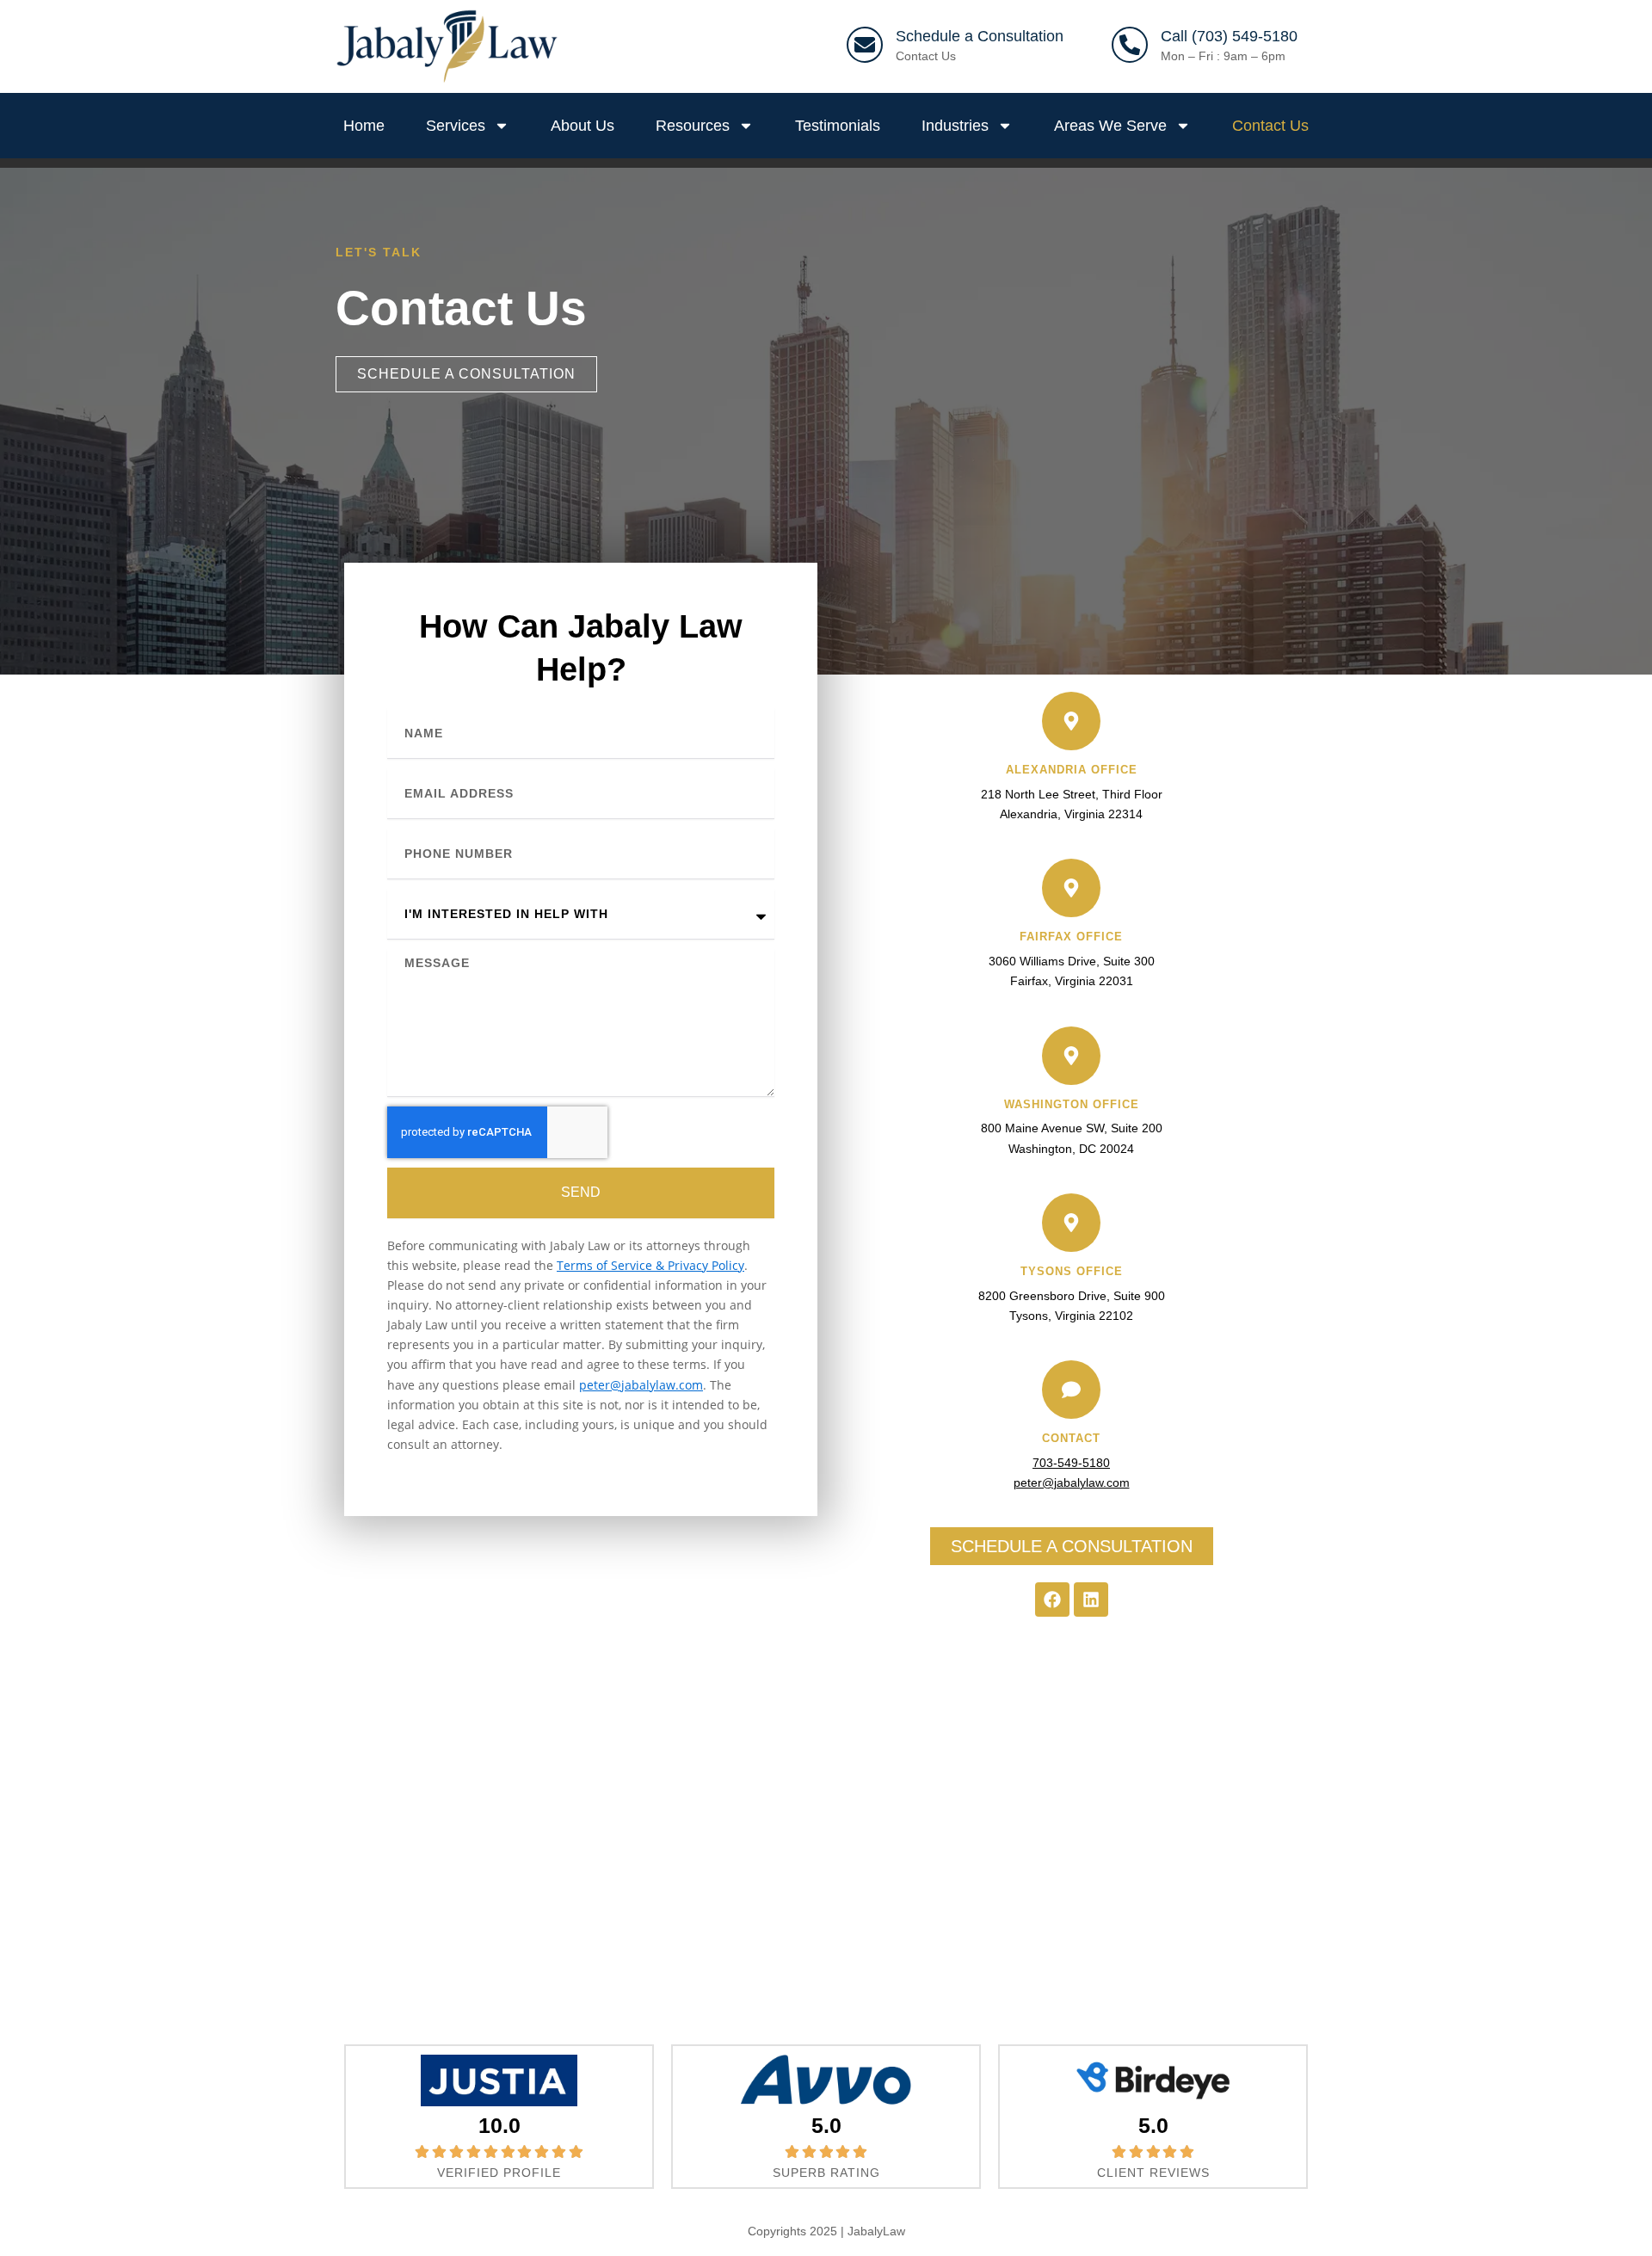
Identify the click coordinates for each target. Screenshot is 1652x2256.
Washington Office (1072, 1104)
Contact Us (926, 56)
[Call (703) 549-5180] (1130, 45)
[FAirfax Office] (1071, 888)
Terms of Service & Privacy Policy (650, 1265)
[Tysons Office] (1071, 1223)
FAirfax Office (1071, 937)
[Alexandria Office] (1071, 721)
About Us (583, 126)
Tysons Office (1072, 1271)
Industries (955, 126)
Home (364, 126)
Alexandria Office (1072, 770)
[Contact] (1071, 1390)
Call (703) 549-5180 (1229, 36)
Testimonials (838, 126)
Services (456, 126)
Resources (693, 126)
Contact (1071, 1438)
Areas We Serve (1110, 126)
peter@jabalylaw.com (641, 1385)
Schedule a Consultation (980, 36)
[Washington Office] (1071, 1056)
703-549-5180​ (1071, 1463)
